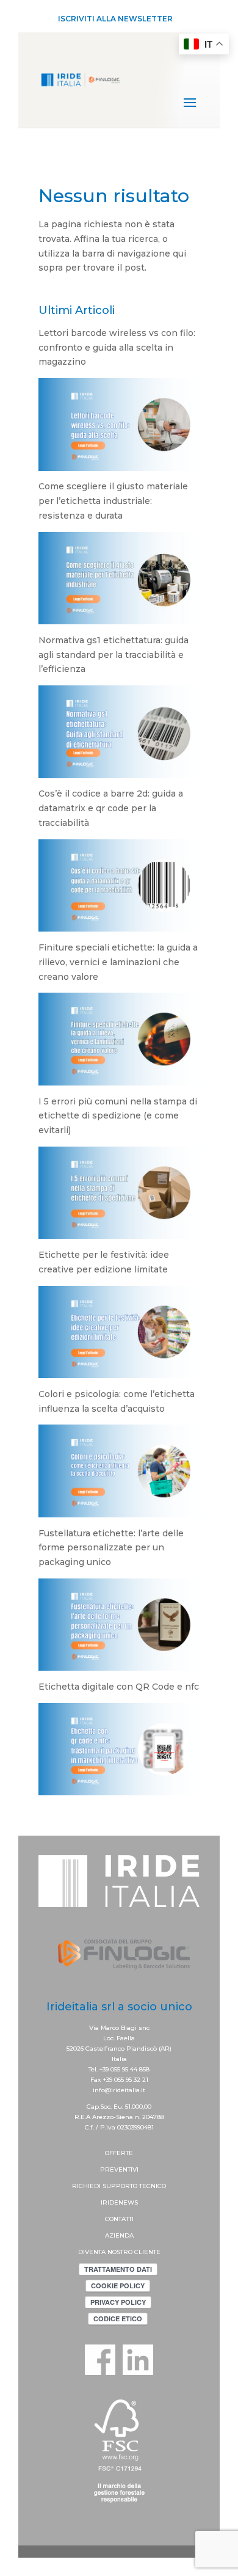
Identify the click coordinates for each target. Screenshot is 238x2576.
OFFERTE (119, 2153)
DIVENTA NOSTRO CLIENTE (119, 2252)
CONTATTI (119, 2219)
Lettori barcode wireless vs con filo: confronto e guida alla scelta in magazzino (117, 348)
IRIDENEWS (119, 2202)
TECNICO (153, 2186)
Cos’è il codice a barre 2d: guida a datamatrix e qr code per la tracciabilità (111, 808)
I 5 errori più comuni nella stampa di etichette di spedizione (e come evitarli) (118, 1116)
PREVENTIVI (119, 2169)
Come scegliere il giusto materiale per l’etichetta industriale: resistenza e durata (113, 501)
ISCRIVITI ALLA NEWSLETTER (115, 19)
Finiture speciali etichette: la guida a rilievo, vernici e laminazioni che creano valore (118, 962)
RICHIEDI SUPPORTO (106, 2186)
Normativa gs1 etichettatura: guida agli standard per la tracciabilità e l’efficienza (114, 655)
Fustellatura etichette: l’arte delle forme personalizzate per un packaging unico (111, 1548)
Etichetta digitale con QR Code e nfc (119, 1687)
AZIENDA (119, 2235)
